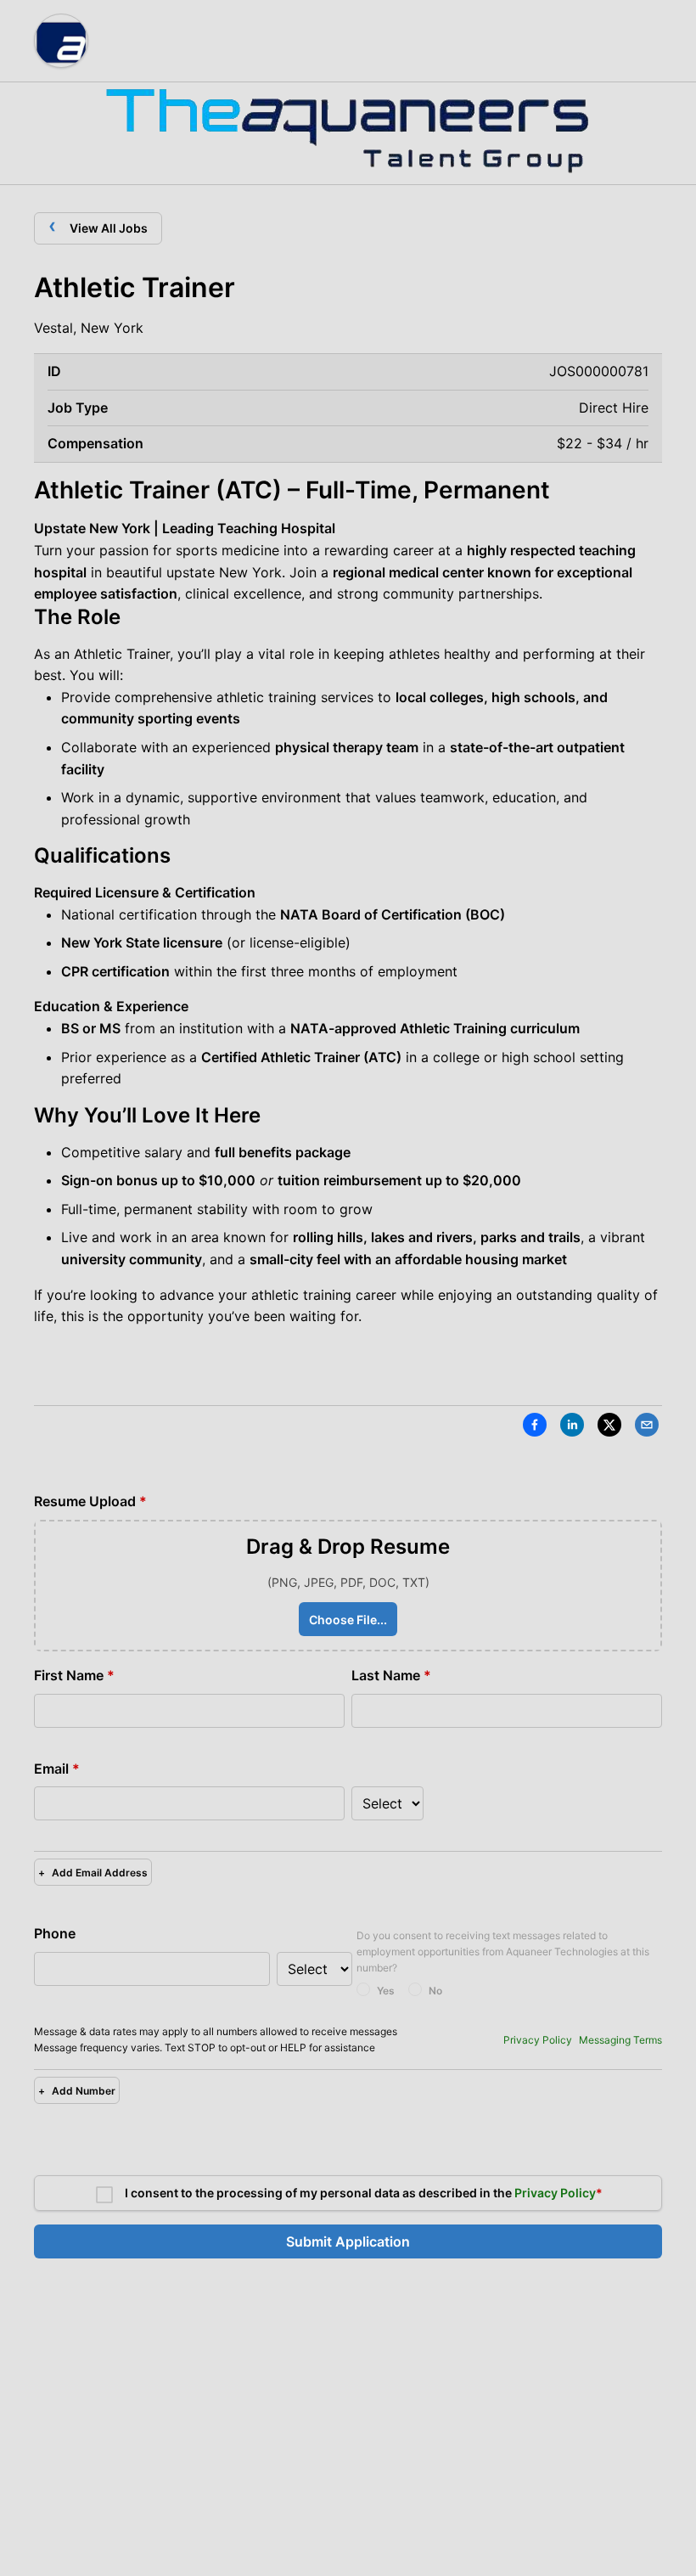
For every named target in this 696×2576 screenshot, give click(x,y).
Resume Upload (90, 1501)
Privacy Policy (538, 2040)
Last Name (391, 1675)
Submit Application (348, 2241)
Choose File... (348, 1620)
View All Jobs (98, 225)
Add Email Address (93, 1873)
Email (57, 1769)
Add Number (77, 2091)
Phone (55, 1933)
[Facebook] (535, 1428)
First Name (74, 1675)
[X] (609, 1428)
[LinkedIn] (572, 1428)
